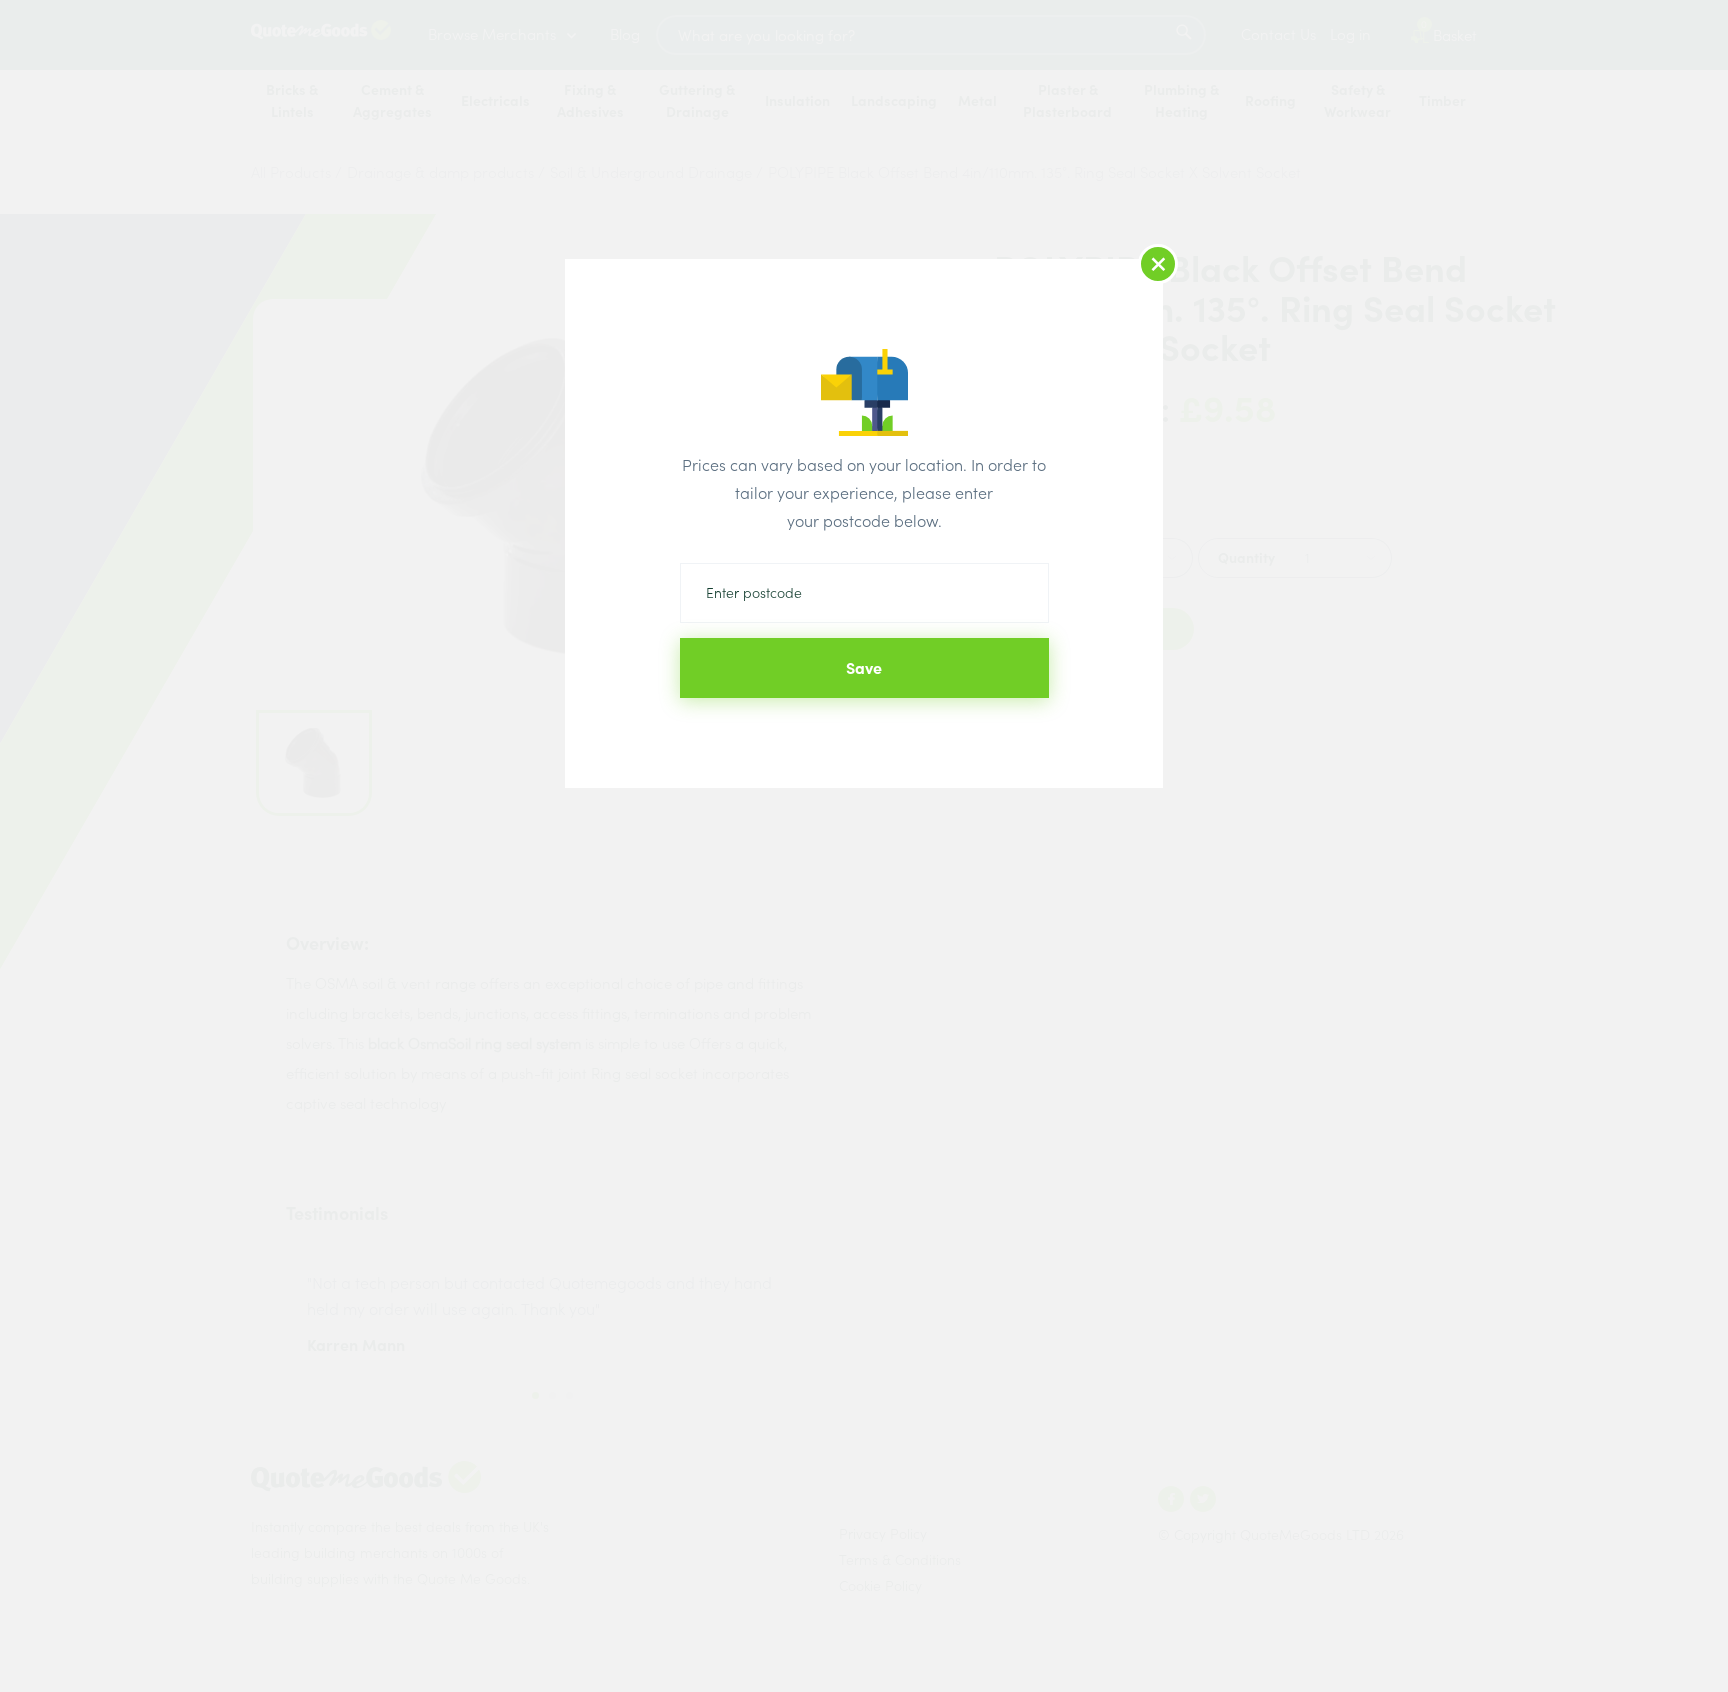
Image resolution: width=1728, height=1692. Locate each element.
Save (864, 668)
